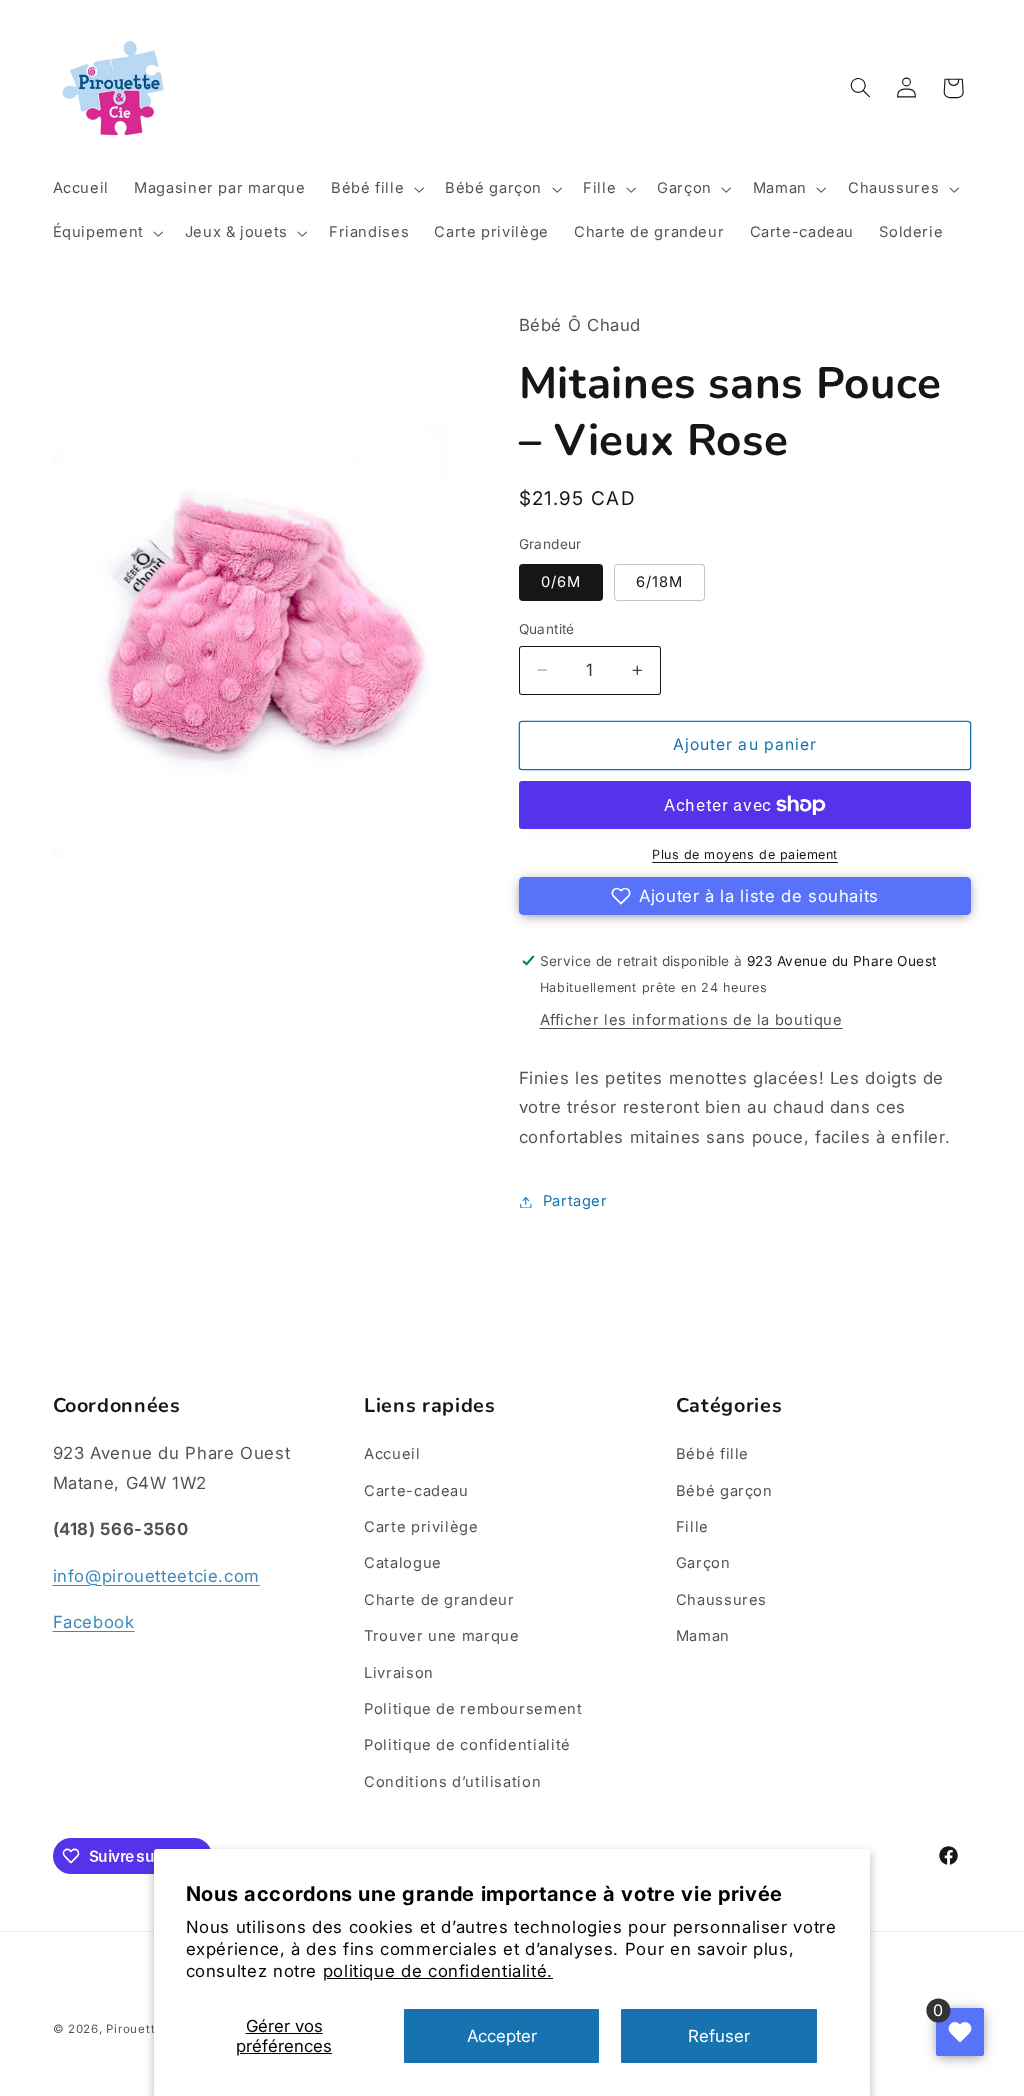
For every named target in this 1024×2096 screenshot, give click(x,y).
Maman (703, 1636)
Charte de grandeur (439, 1600)
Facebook (94, 1622)
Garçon (703, 1563)
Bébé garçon (724, 1491)
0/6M (561, 582)
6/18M (659, 582)
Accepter (502, 2036)
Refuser (719, 2036)
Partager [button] (575, 1201)
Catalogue (403, 1563)
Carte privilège (421, 1527)
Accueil (392, 1454)
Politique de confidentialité (467, 1745)
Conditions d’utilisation (452, 1782)
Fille (692, 1527)
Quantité (547, 629)
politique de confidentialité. (438, 1971)
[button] (375, 189)
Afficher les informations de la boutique (691, 1020)
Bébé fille (712, 1454)
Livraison (399, 1673)
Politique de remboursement (473, 1709)
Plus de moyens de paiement (745, 854)
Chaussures (721, 1600)
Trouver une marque (441, 1636)
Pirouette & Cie (152, 2029)
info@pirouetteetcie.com (157, 1576)
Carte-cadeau (416, 1491)
